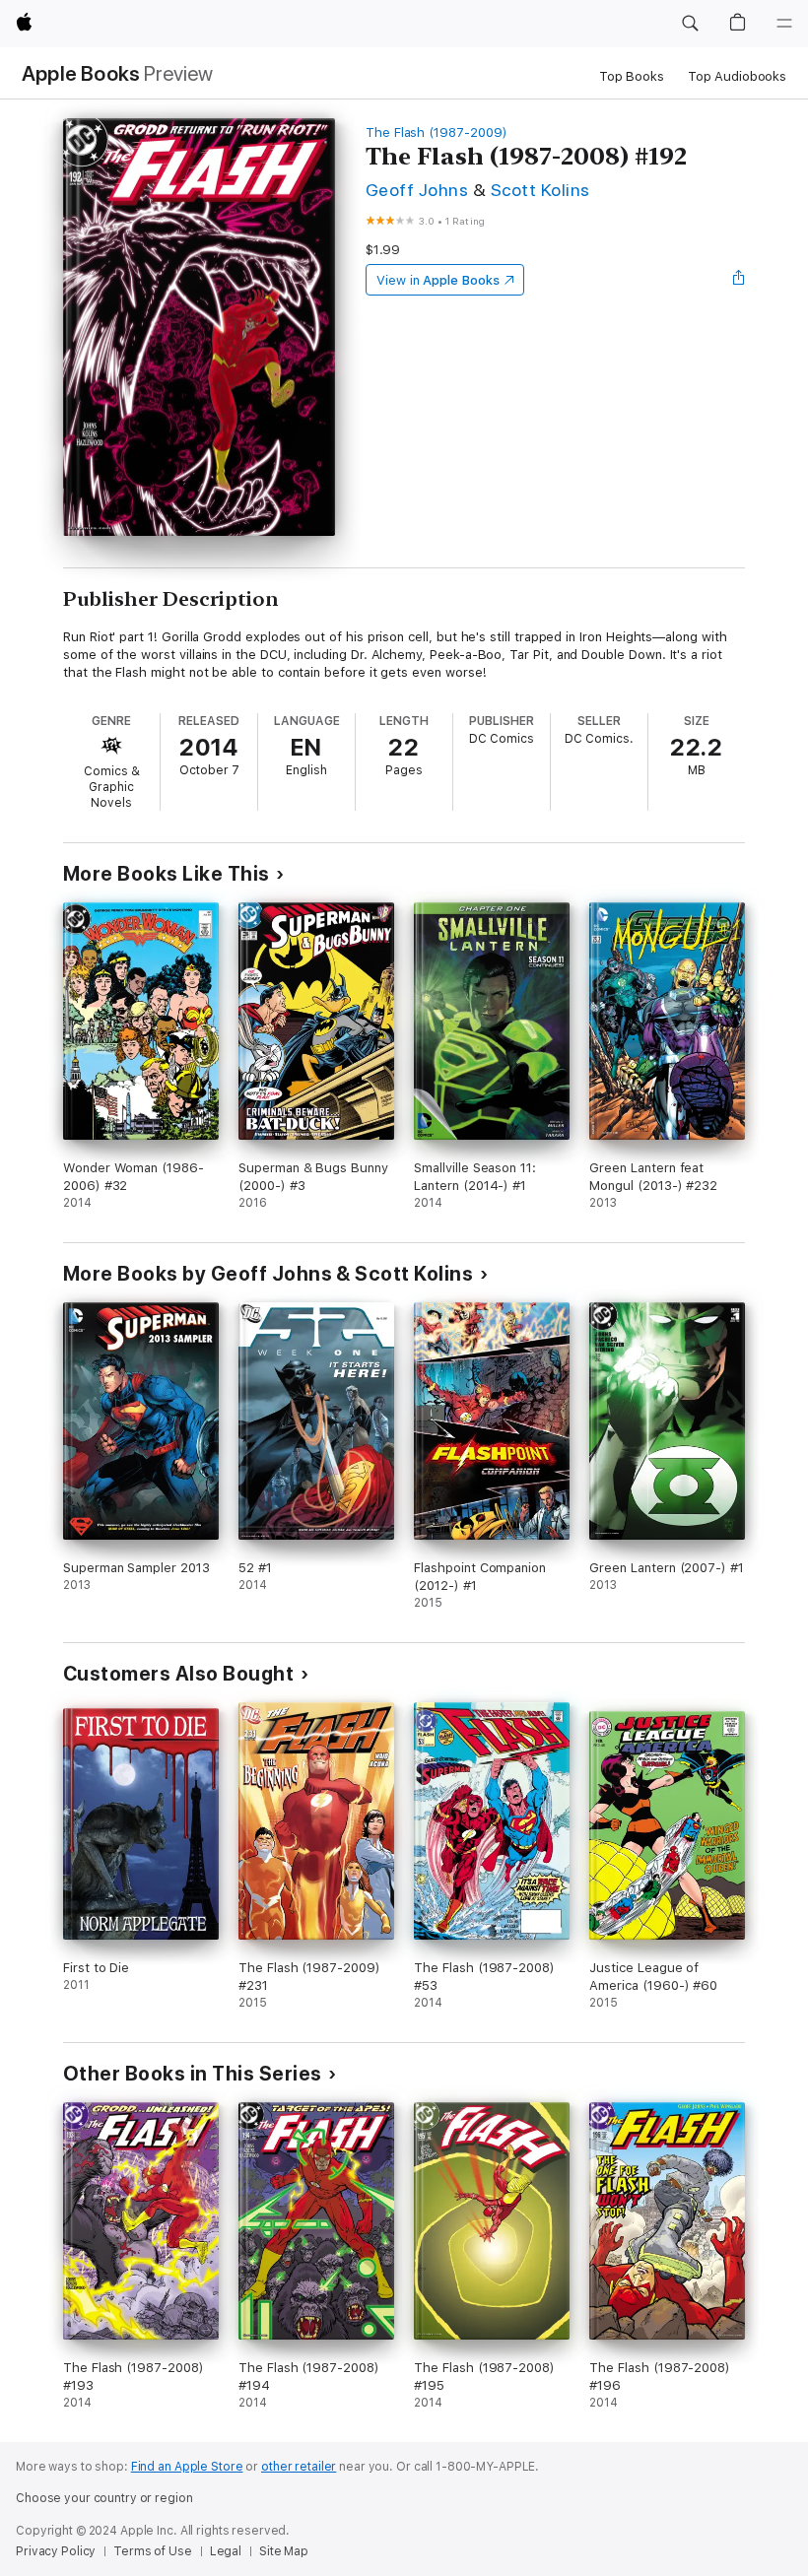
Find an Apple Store (187, 2467)
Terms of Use (153, 2551)
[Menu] (784, 24)
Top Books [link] (632, 76)
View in (438, 280)
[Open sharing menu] (739, 280)
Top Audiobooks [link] (737, 76)
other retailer (299, 2467)
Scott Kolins (540, 190)
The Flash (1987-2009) (437, 132)
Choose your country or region (104, 2498)
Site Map (284, 2551)
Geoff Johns (417, 190)
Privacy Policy (56, 2551)
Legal (226, 2551)
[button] (690, 24)
